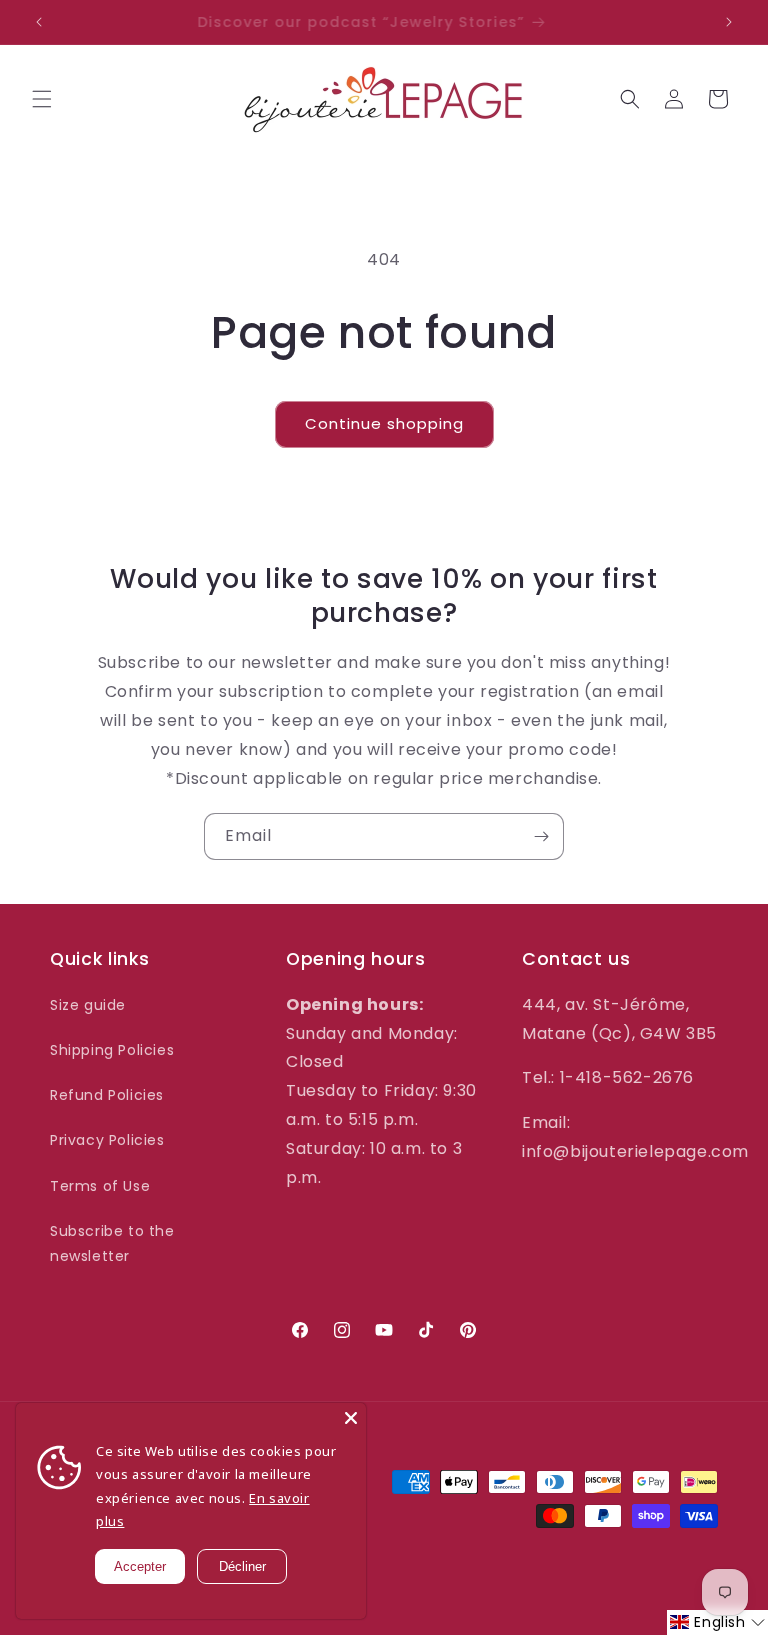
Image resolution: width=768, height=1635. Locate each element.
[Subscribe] (541, 836)
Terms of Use (100, 1186)
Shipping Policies (112, 1050)
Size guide (88, 1005)
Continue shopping (384, 423)
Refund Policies (107, 1095)
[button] (42, 99)
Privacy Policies (107, 1140)
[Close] (351, 1418)
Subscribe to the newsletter (112, 1243)
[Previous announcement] (39, 22)
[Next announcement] (729, 22)
